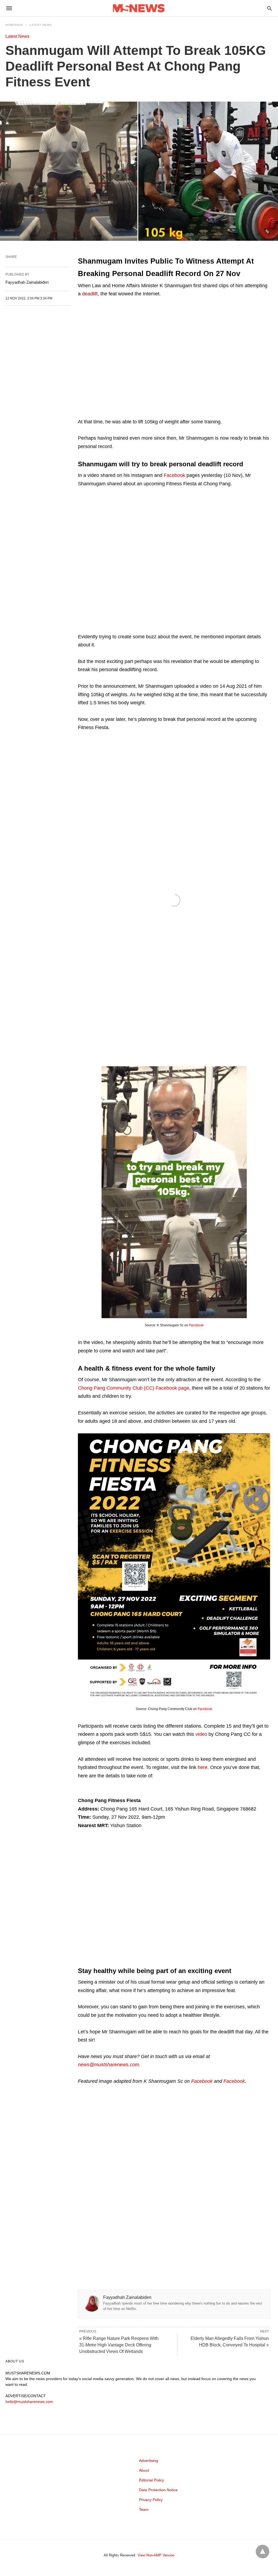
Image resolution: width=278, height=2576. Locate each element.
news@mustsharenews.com (108, 2065)
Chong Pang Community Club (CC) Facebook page (134, 1388)
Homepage (14, 25)
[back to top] (263, 2552)
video (201, 1734)
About (144, 2470)
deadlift (90, 294)
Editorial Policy (151, 2480)
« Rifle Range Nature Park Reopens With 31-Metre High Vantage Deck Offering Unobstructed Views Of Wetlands (119, 2345)
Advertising (149, 2461)
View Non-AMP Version (156, 2555)
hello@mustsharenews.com (29, 2402)
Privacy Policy (151, 2500)
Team (144, 2509)
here (203, 1767)
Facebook (174, 475)
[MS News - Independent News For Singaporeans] (139, 8)
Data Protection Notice (158, 2490)
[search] (269, 8)
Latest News (41, 25)
